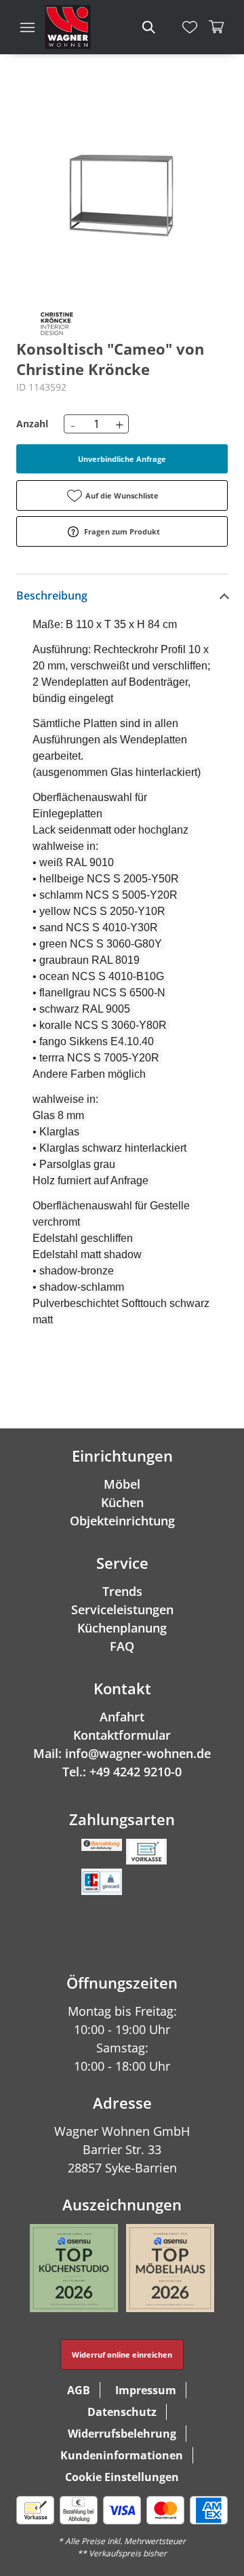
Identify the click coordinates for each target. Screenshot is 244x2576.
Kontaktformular (122, 1735)
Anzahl (32, 424)
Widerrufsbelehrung (122, 2434)
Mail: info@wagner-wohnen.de (122, 1753)
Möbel (122, 1484)
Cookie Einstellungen (122, 2477)
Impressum (146, 2390)
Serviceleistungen (122, 1609)
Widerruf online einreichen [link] (122, 2355)
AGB (79, 2390)
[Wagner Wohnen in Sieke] (68, 27)
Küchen (122, 1502)
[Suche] (148, 27)
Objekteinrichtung (122, 1521)
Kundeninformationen (122, 2455)
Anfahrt (122, 1717)
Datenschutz (122, 2412)
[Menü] (27, 27)
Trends (122, 1591)
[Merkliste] (190, 27)
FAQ (122, 1646)
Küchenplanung (122, 1628)
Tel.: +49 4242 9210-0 (122, 1772)
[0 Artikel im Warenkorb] (217, 27)
